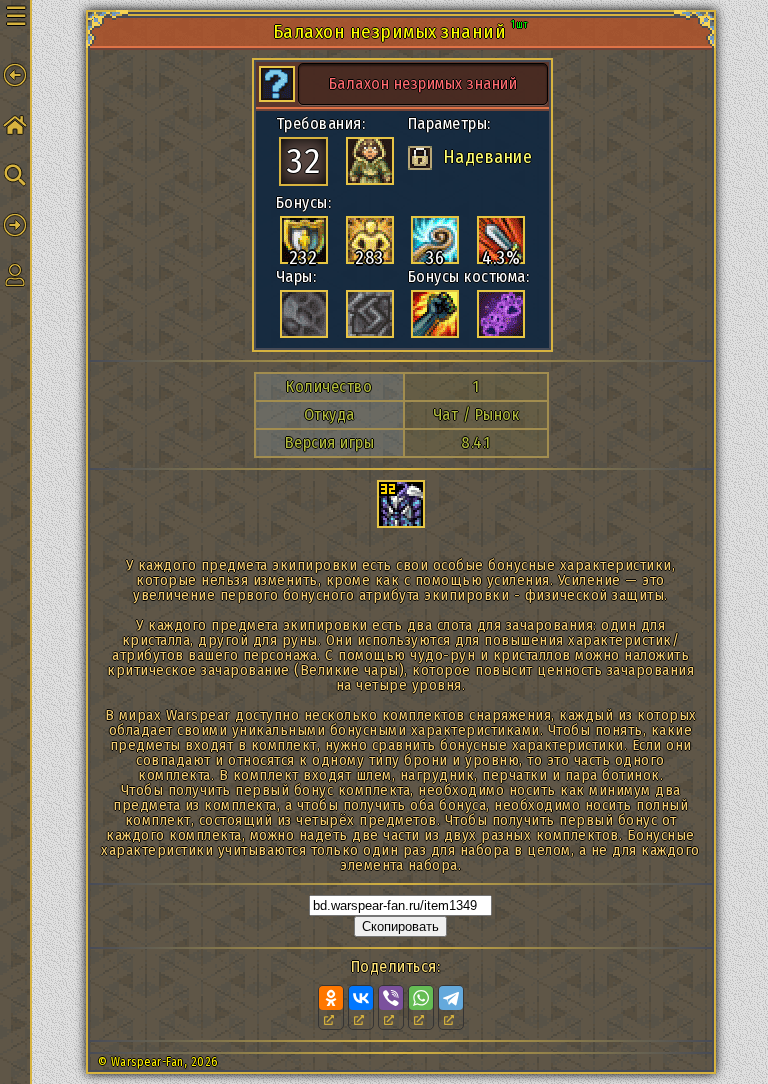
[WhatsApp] (421, 998)
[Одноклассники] (331, 998)
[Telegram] (451, 998)
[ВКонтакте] (361, 998)
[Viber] (391, 998)
